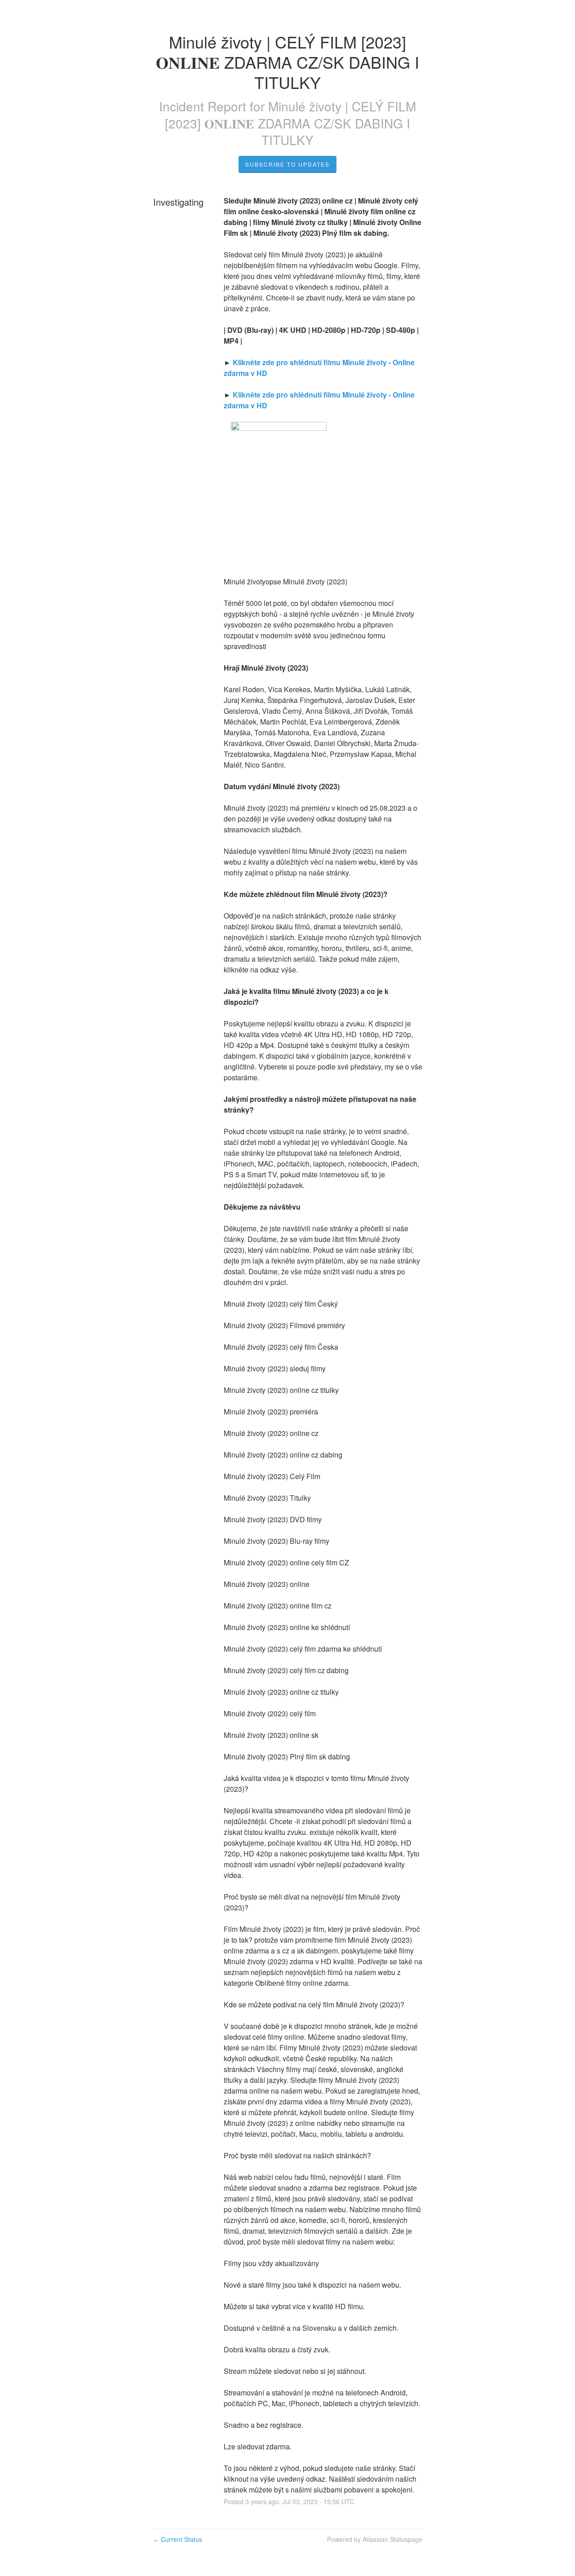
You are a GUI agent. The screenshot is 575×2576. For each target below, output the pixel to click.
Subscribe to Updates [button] (287, 164)
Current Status (177, 2539)
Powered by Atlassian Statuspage (375, 2539)
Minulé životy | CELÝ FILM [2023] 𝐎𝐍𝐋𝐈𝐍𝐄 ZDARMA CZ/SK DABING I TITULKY (290, 123)
